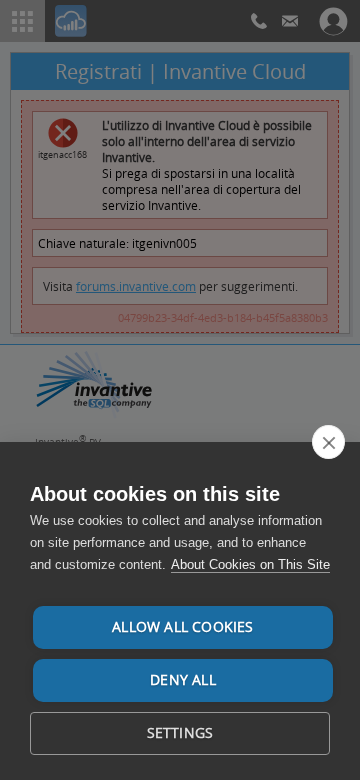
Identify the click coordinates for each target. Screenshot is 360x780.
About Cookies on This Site (250, 564)
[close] (328, 442)
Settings (180, 733)
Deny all (183, 680)
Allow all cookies (182, 627)
